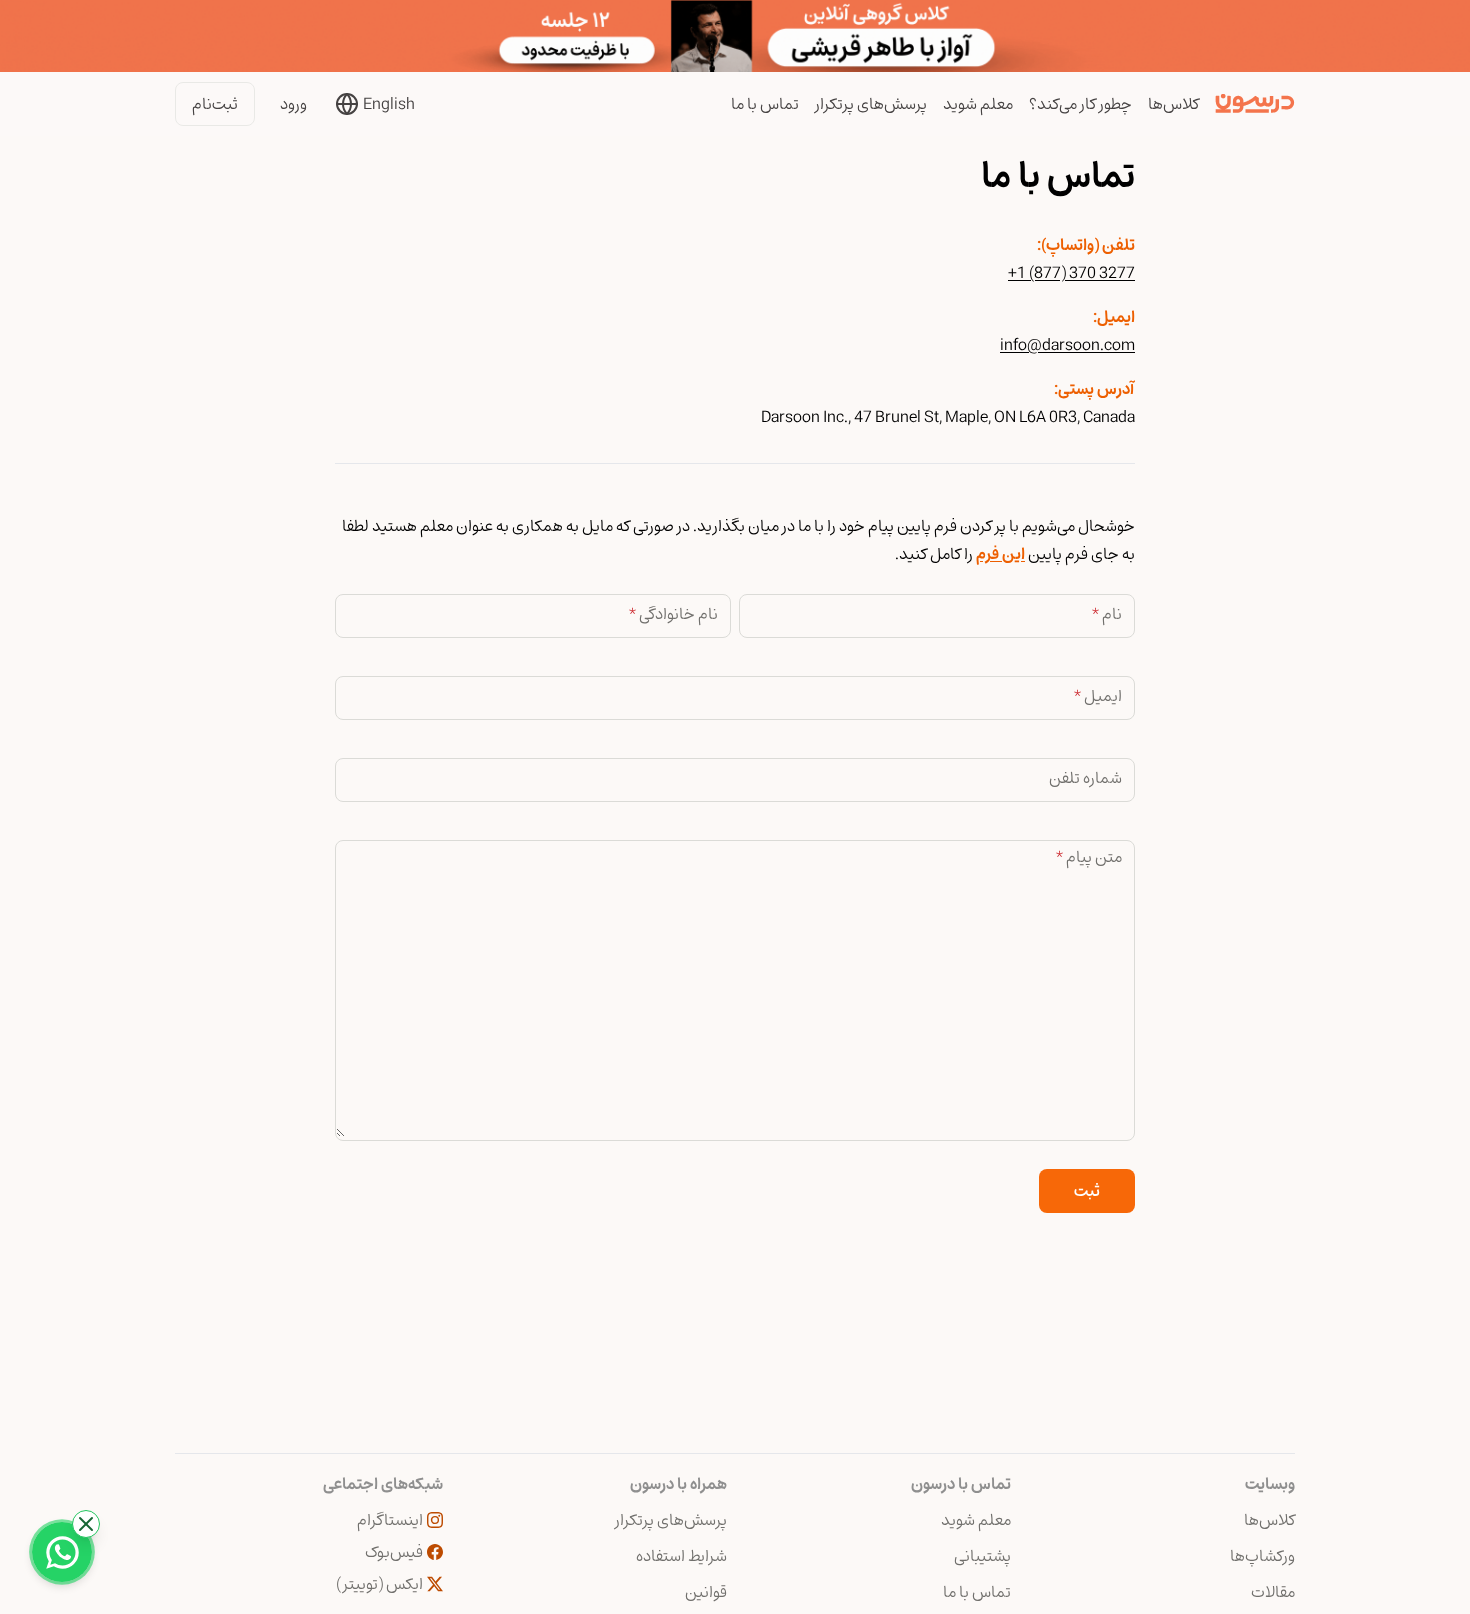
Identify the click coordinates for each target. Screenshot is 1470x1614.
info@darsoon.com (1067, 345)
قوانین (706, 1592)
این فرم (1000, 554)
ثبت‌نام (215, 104)
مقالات (1273, 1592)
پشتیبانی (982, 1556)
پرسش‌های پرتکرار (871, 104)
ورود (293, 104)
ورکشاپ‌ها (1262, 1556)
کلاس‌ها (1173, 104)
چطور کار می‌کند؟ (1080, 104)
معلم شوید (978, 104)
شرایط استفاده (681, 1556)
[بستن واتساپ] (86, 1524)
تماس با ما (765, 104)
